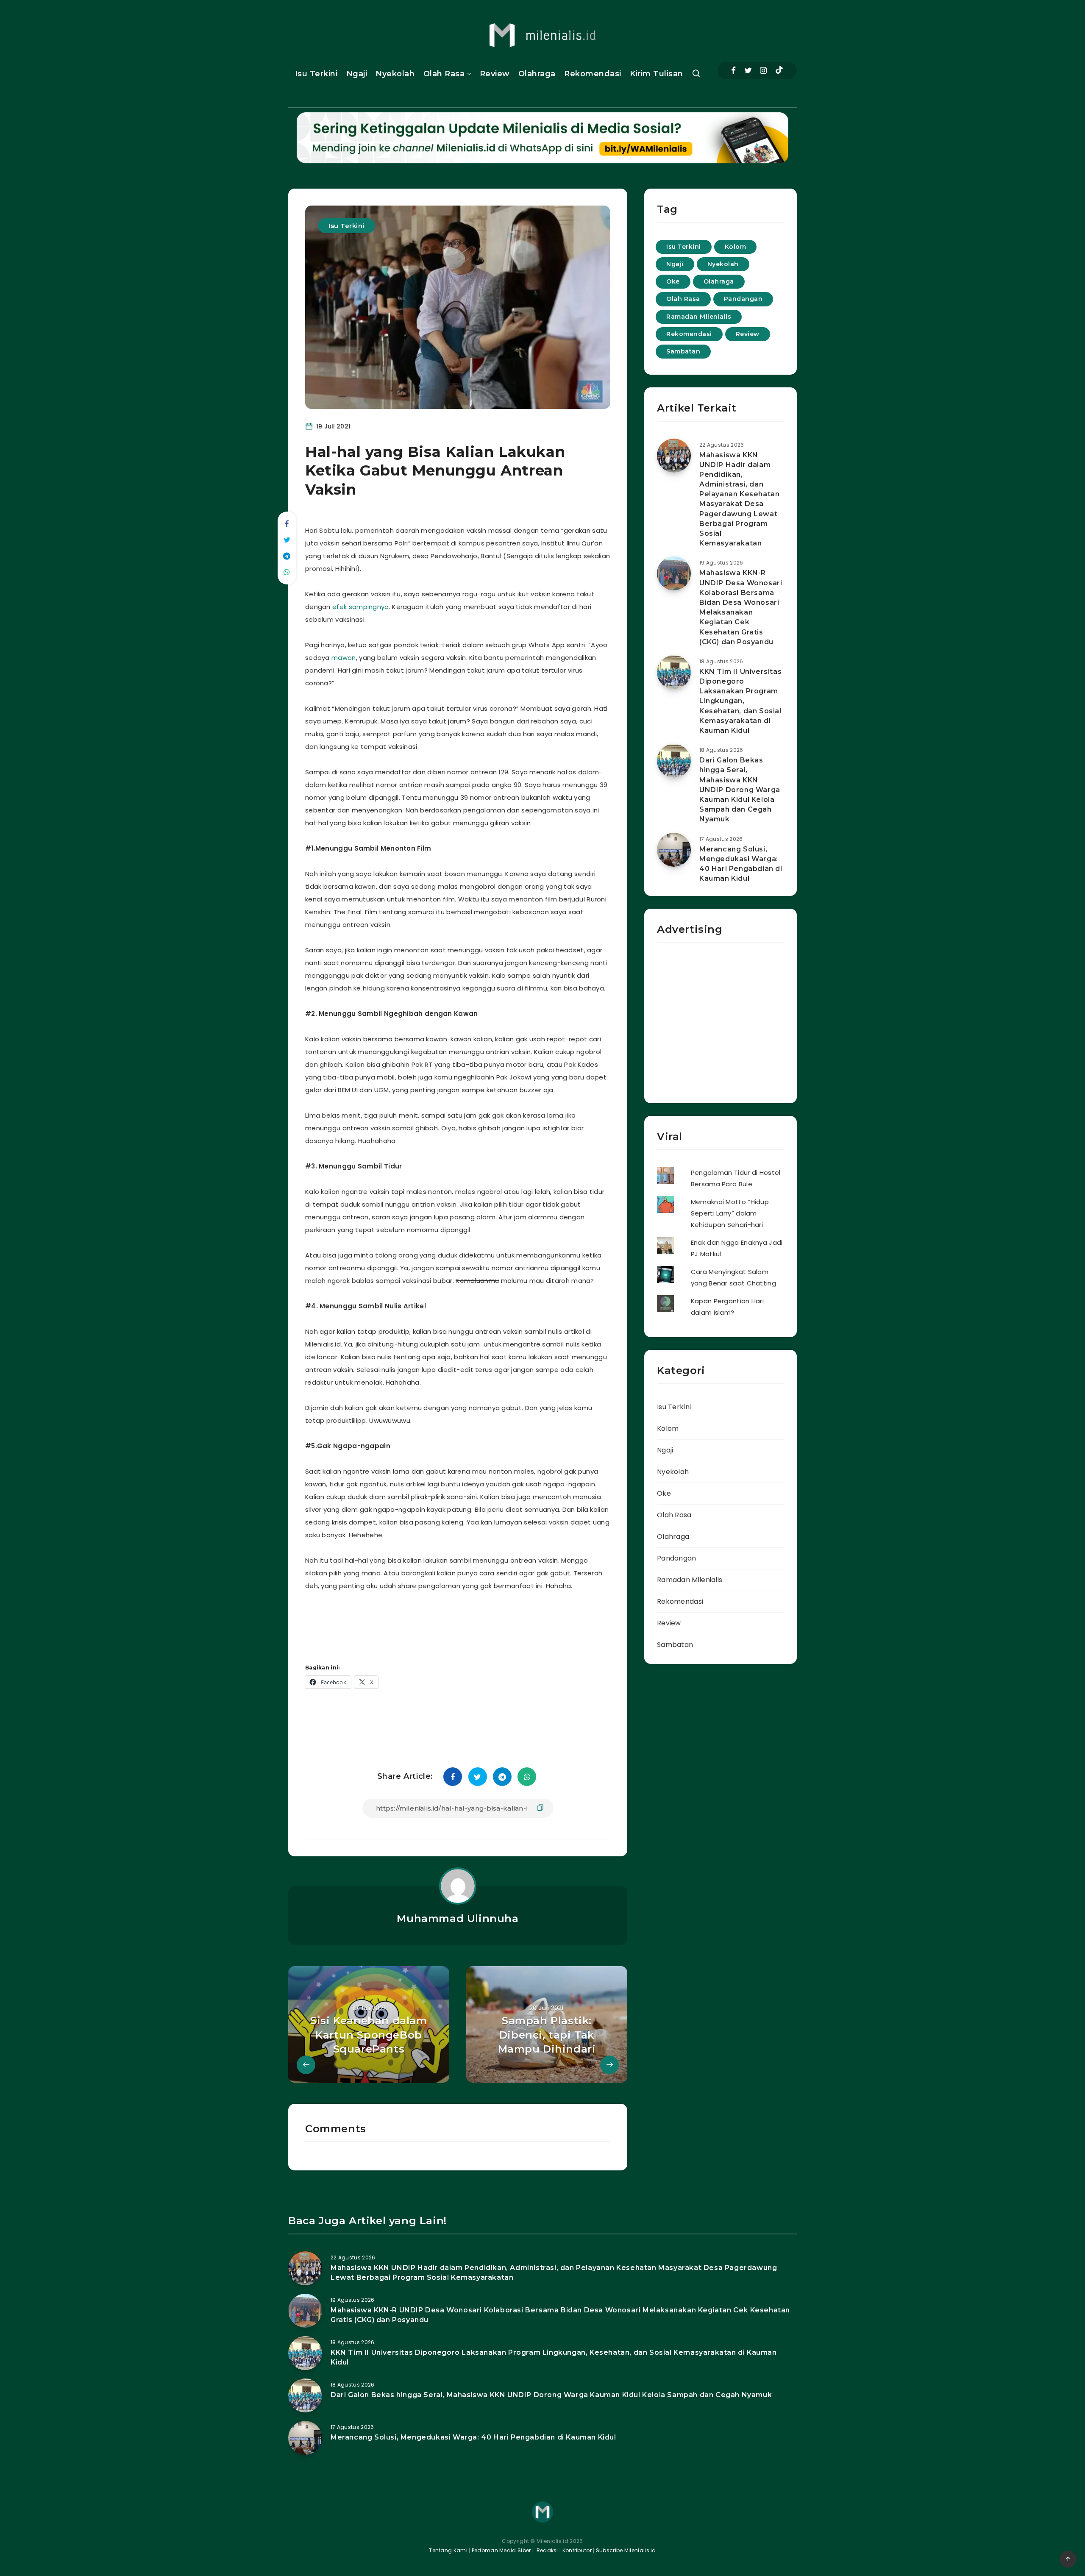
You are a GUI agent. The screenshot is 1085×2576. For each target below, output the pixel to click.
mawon (344, 658)
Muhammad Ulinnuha (458, 1918)
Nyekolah (395, 74)
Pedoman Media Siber (501, 2550)
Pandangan (743, 299)
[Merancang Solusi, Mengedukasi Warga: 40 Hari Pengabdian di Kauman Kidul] (674, 850)
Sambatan (683, 351)
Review (495, 74)
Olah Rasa (444, 74)
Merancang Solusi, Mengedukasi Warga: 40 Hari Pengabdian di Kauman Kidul (741, 864)
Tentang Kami (448, 2550)
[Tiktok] (779, 71)
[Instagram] (763, 71)
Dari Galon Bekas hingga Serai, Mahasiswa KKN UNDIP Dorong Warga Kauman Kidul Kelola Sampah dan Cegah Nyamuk (740, 790)
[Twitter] (748, 71)
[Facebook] (733, 71)
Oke (673, 281)
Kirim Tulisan (657, 74)
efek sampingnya (361, 607)
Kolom (736, 247)
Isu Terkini (316, 74)
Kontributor (578, 2550)
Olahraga (537, 74)
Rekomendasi (593, 74)
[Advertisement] (468, 1624)
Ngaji (357, 74)
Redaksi (546, 2550)
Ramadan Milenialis (699, 317)
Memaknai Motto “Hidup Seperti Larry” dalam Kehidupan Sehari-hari (730, 1213)
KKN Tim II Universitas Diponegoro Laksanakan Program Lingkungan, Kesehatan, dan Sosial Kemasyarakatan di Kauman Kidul (740, 701)
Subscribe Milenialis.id (625, 2550)
